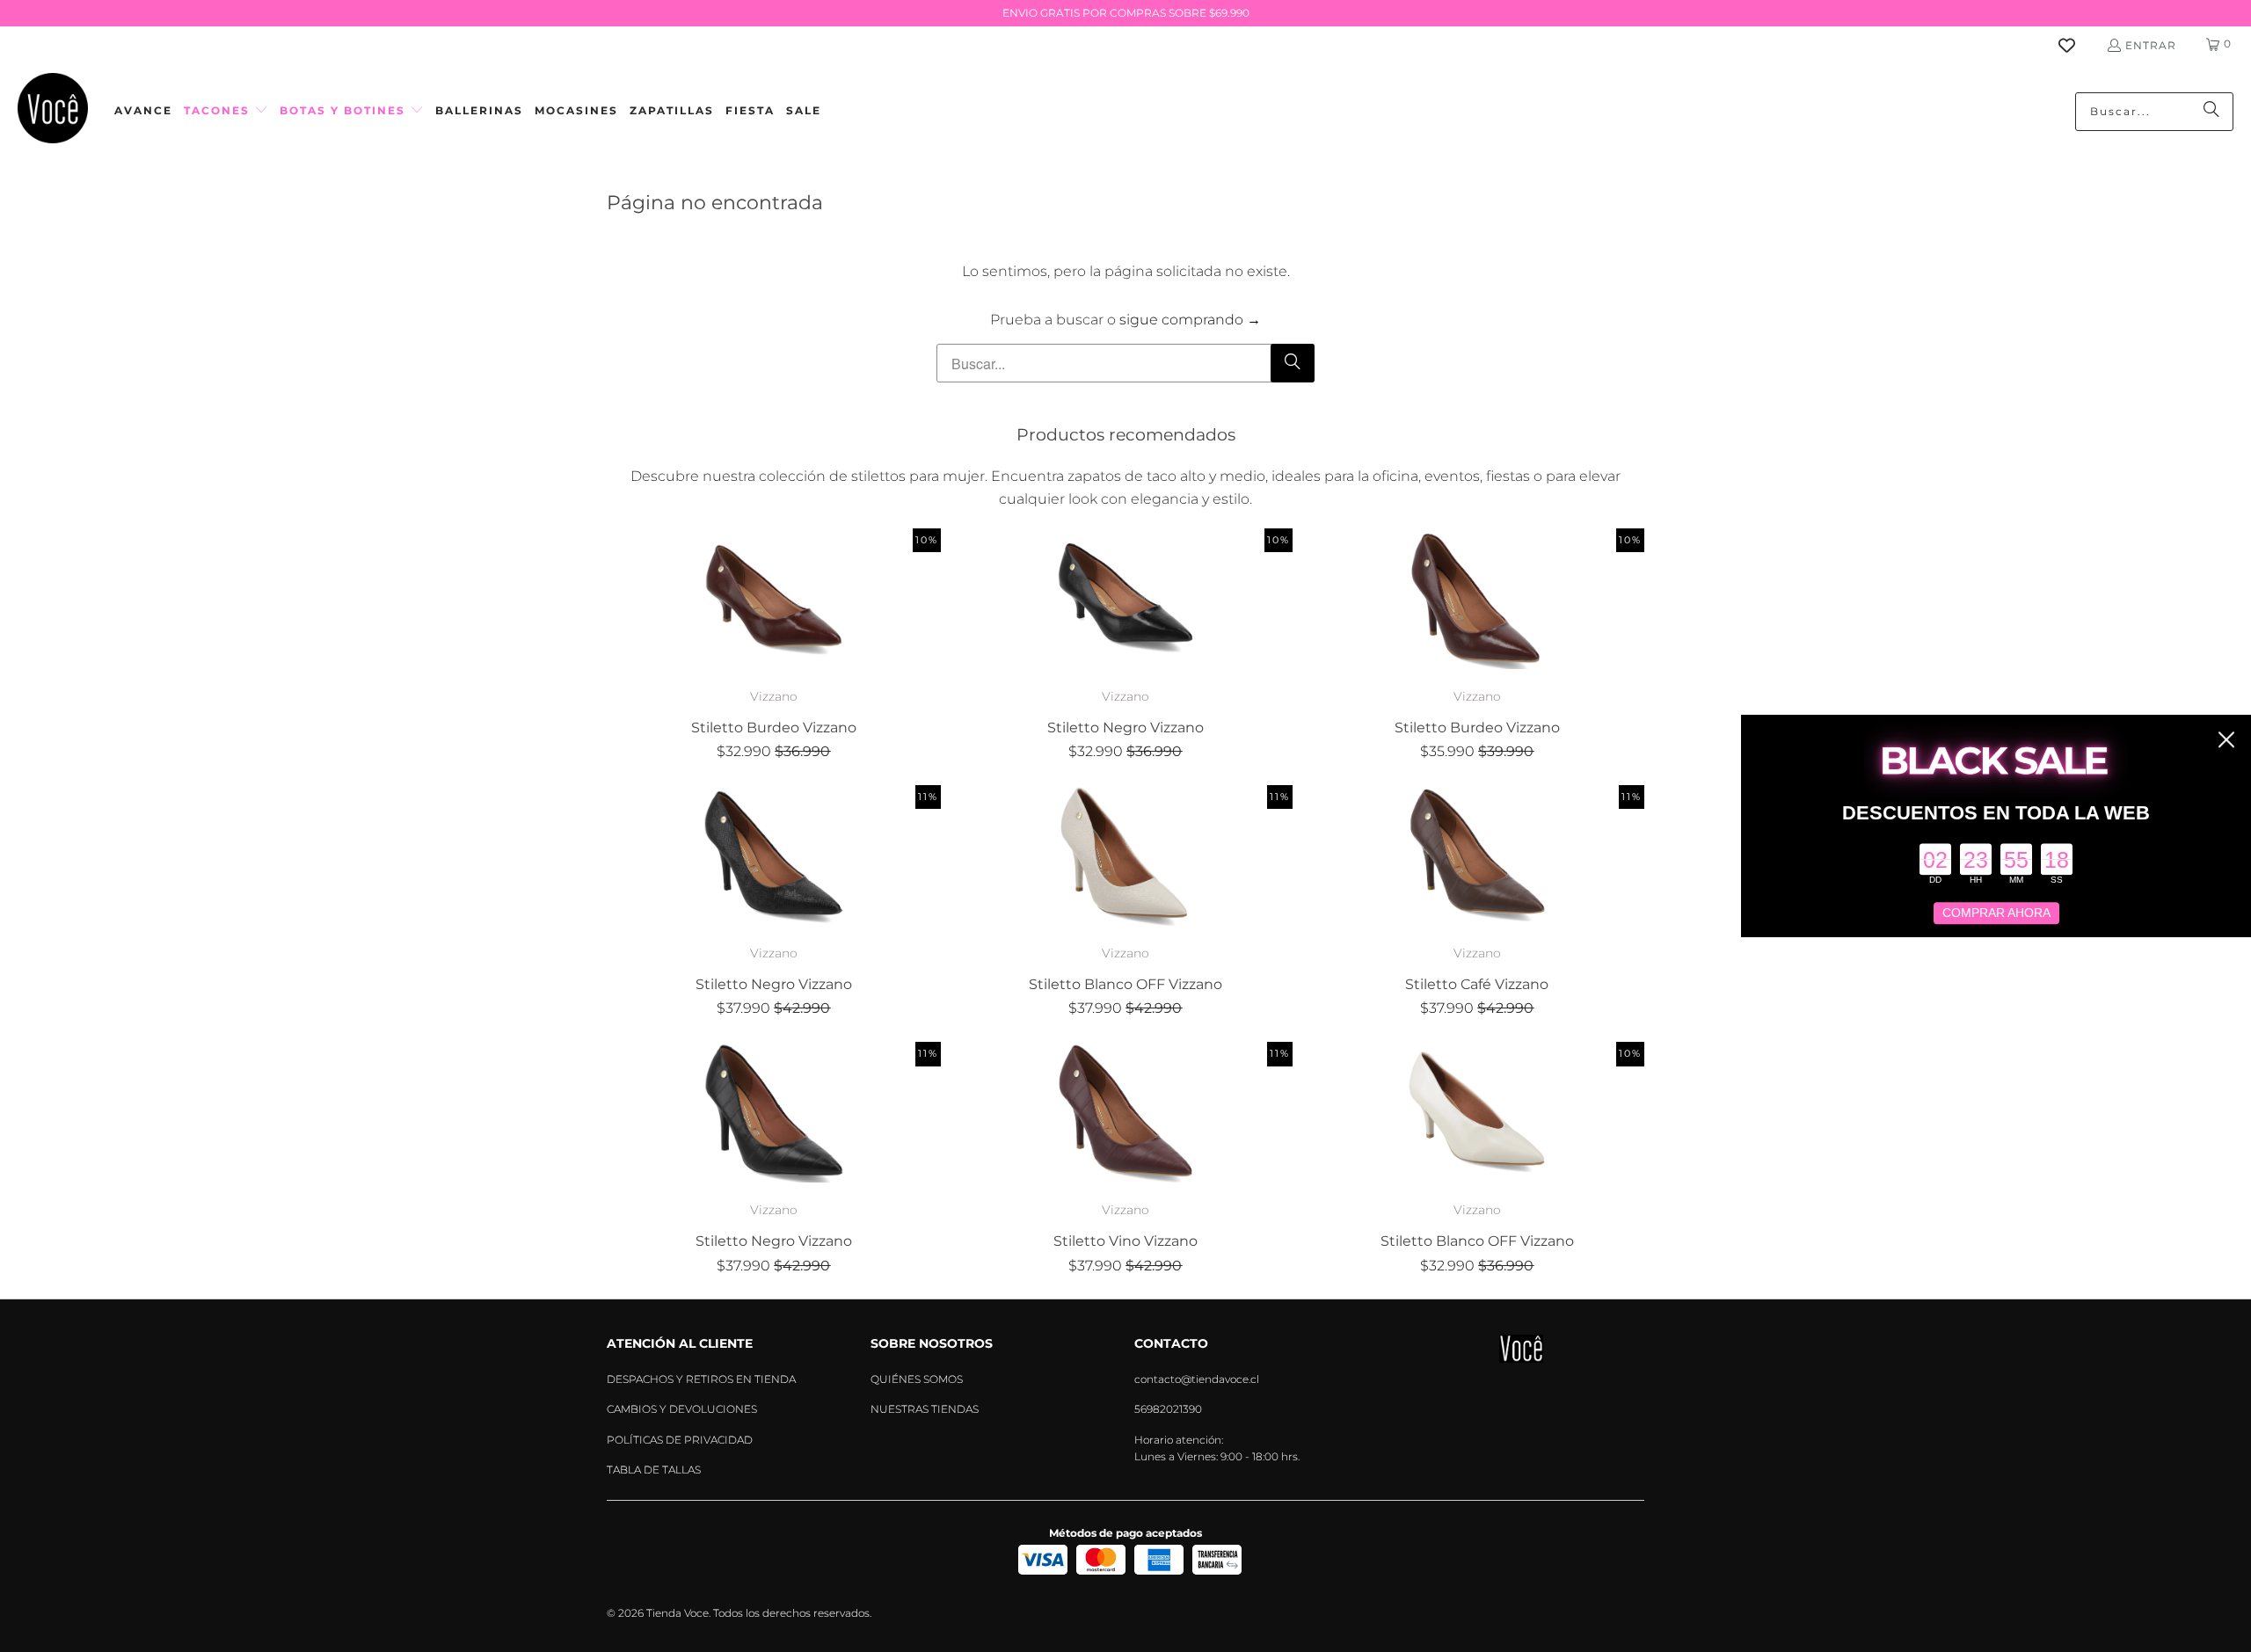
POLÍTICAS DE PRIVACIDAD (680, 1440)
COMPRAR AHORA (1996, 913)
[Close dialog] (2226, 739)
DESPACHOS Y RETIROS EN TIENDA (701, 1379)
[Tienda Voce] (53, 111)
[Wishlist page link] (2077, 45)
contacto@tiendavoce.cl (1197, 1379)
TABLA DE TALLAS (654, 1470)
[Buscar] (2211, 112)
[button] (226, 111)
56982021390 (1168, 1409)
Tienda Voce (677, 1613)
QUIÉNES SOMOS (917, 1379)
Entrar (2151, 45)
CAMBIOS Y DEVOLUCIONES (682, 1409)
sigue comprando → (1190, 320)
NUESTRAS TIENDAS (925, 1409)
